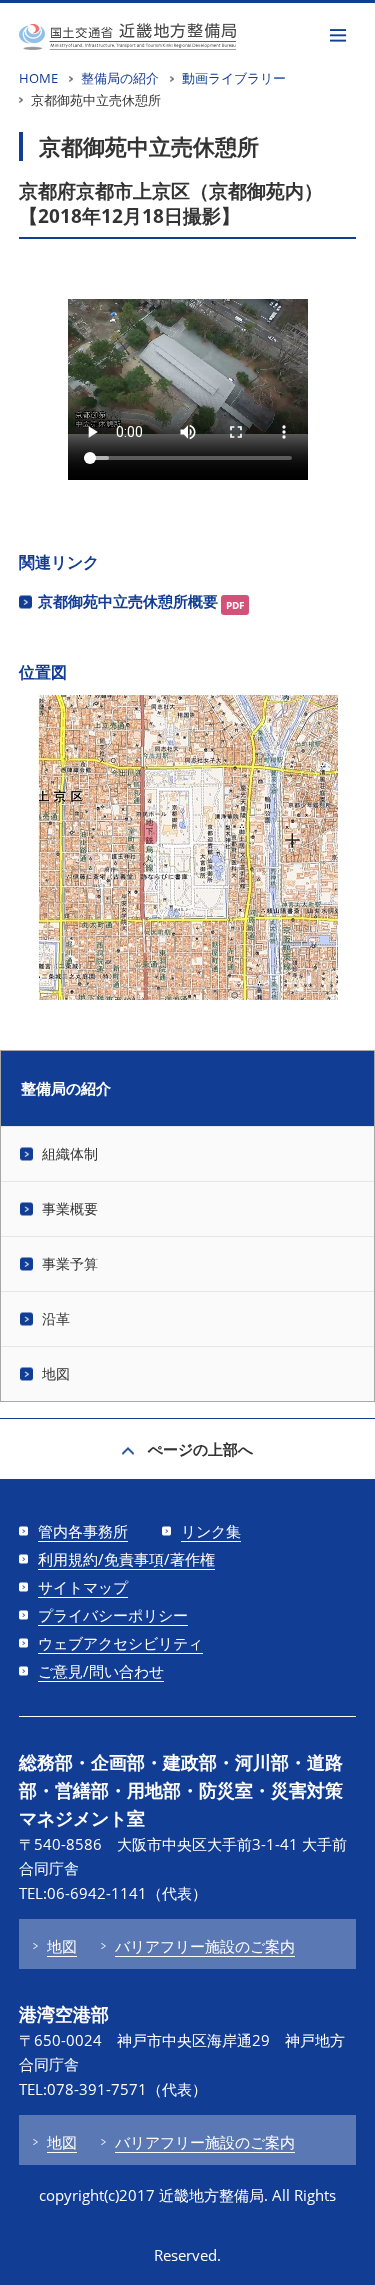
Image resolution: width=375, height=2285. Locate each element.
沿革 (56, 1318)
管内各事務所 (83, 1531)
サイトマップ (83, 1587)
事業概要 (70, 1208)
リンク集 (211, 1531)
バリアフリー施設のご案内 (205, 1946)
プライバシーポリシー (113, 1615)
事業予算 (70, 1263)
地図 (56, 1373)
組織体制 (70, 1153)
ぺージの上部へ (200, 1449)
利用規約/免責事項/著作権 (126, 1559)
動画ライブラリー (234, 78)
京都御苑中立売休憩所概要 (128, 601)
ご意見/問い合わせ (101, 1671)
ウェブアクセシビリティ (120, 1643)
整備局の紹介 (120, 78)
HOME (38, 78)
